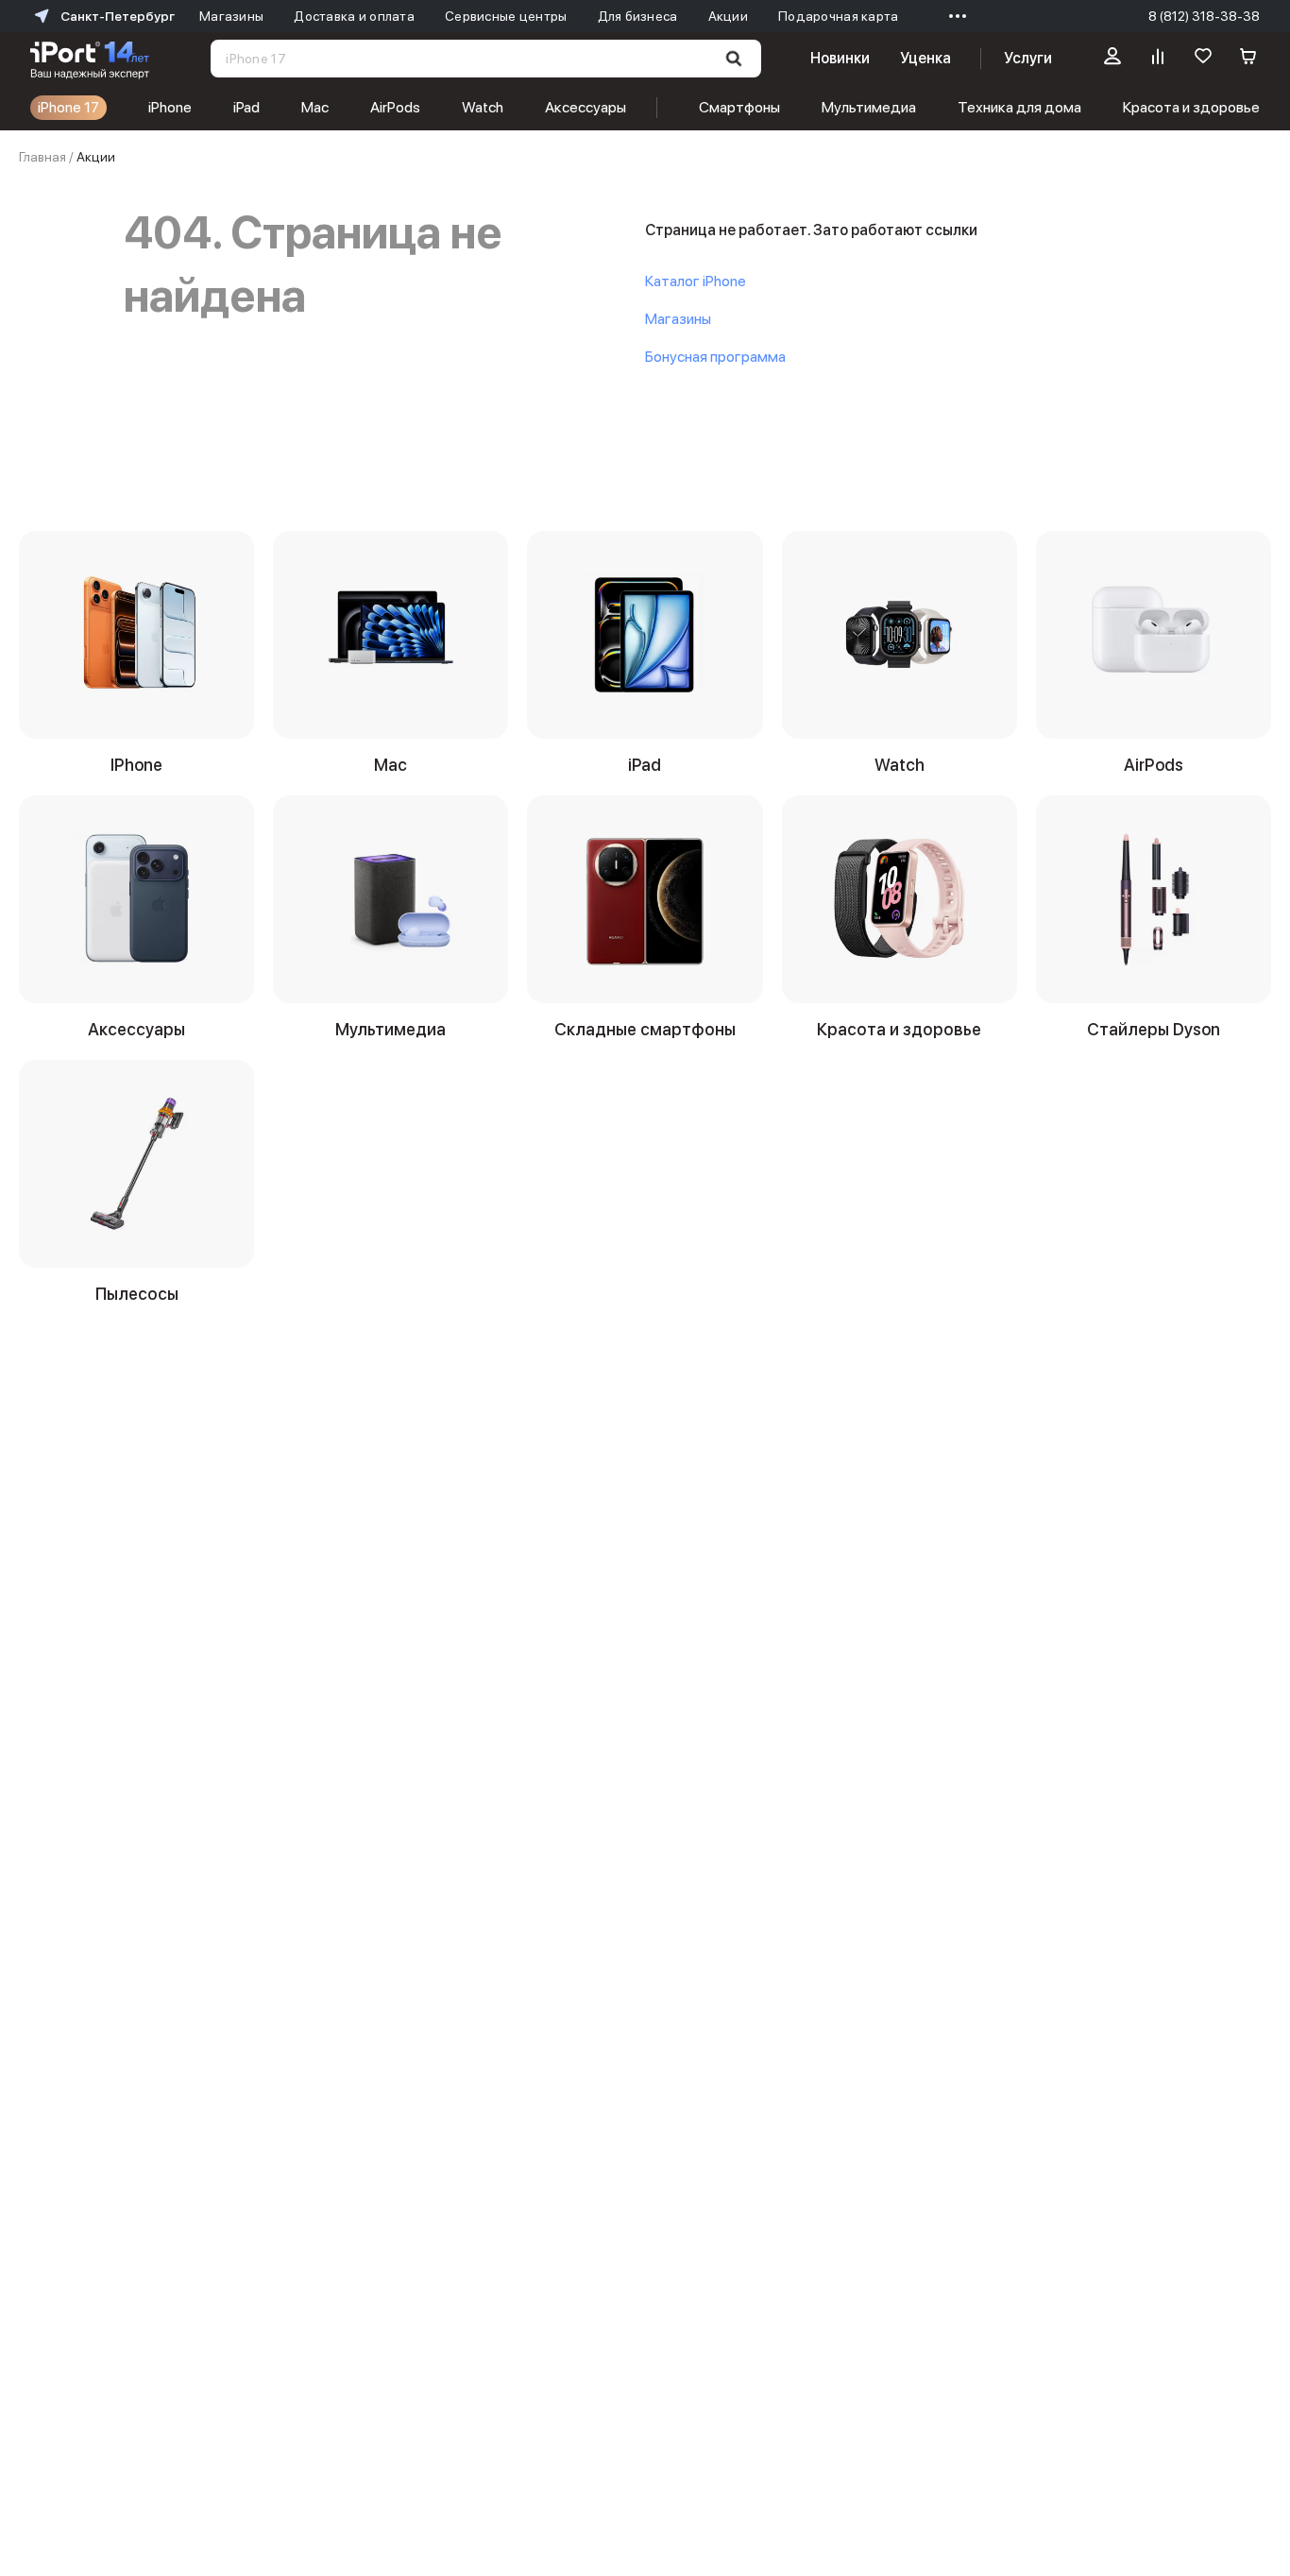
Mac (315, 107)
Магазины (678, 319)
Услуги (1028, 58)
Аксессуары (586, 107)
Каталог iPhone (696, 281)
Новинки (840, 58)
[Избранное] (1203, 59)
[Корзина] (1248, 59)
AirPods (395, 107)
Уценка (925, 58)
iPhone (170, 107)
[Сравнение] (1158, 59)
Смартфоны (739, 107)
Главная (42, 157)
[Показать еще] (953, 16)
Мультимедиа (869, 107)
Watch (483, 107)
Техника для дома (1019, 107)
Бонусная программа (715, 357)
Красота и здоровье (1191, 107)
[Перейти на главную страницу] (90, 59)
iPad (246, 107)
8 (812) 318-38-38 (1204, 16)
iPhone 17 (68, 107)
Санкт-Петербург (118, 16)
